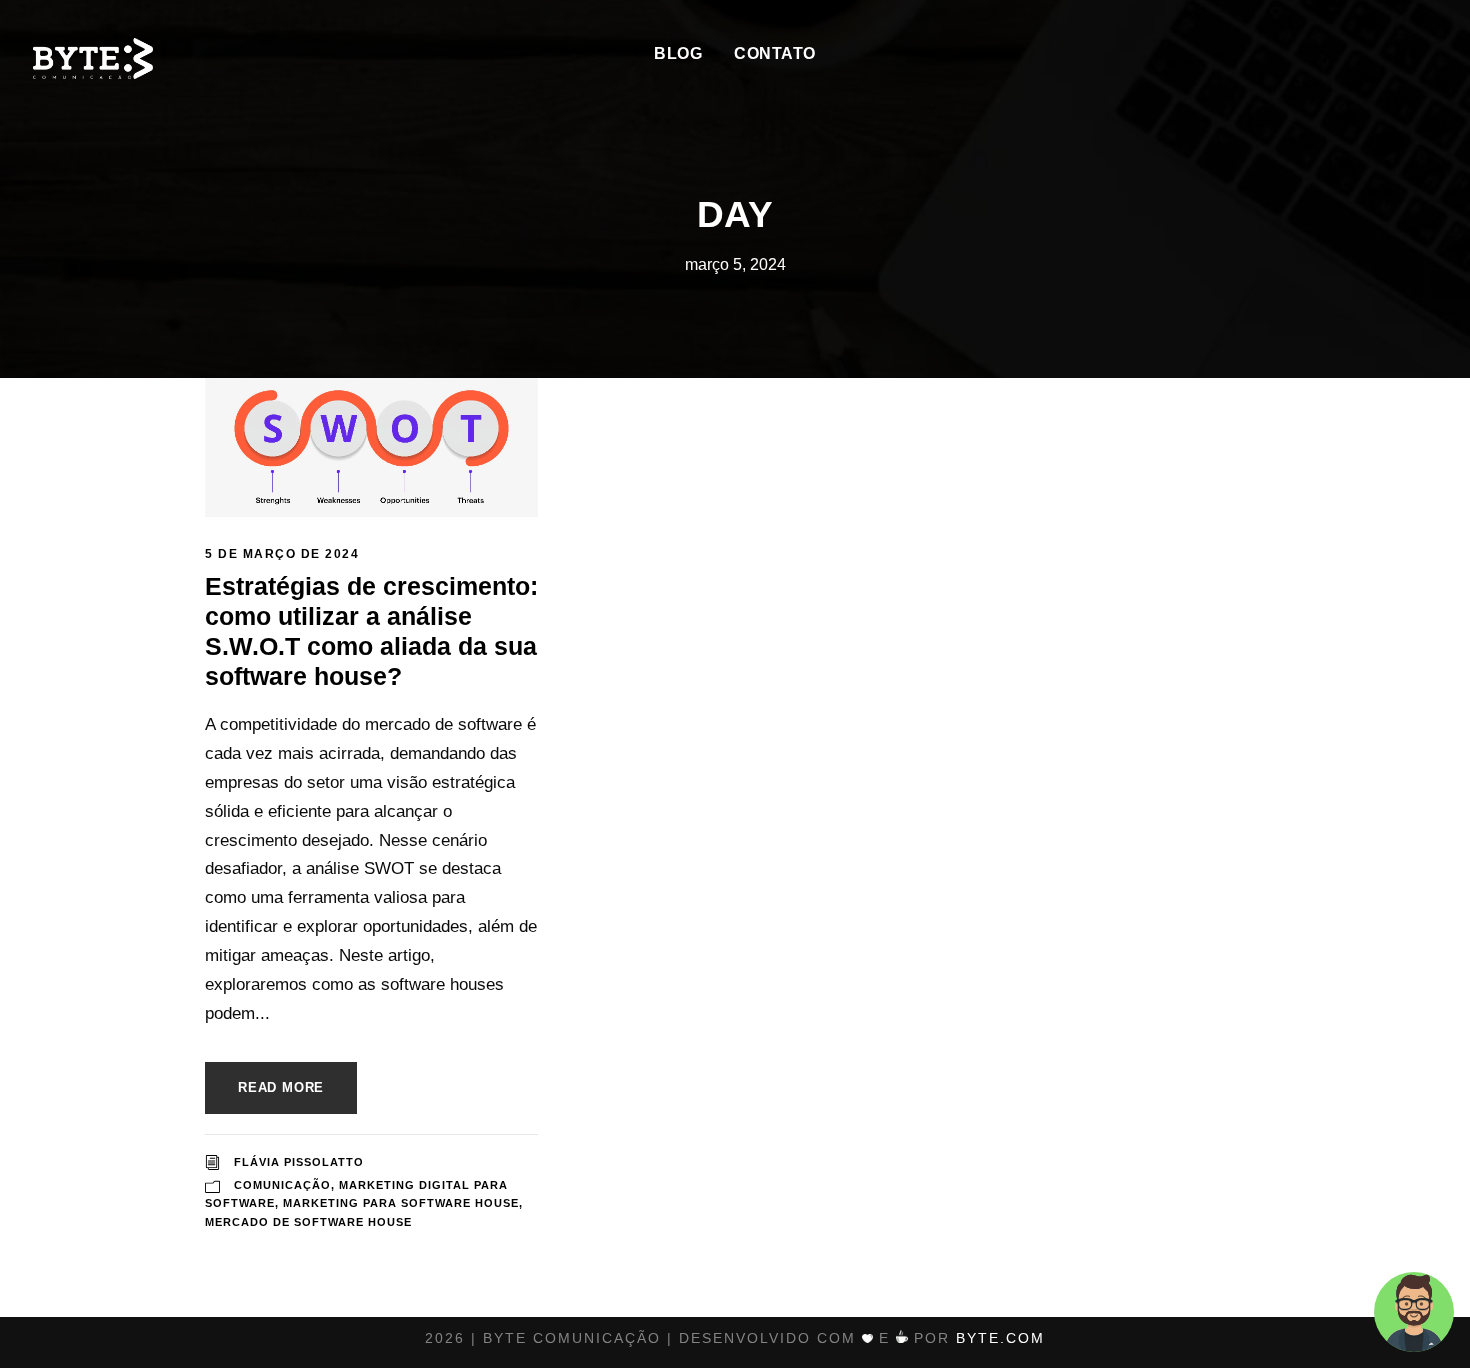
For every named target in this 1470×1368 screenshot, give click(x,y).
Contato (775, 53)
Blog (678, 53)
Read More (281, 1087)
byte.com (1000, 1338)
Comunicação (282, 1185)
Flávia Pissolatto (299, 1162)
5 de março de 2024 (282, 554)
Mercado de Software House (308, 1222)
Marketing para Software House (401, 1203)
